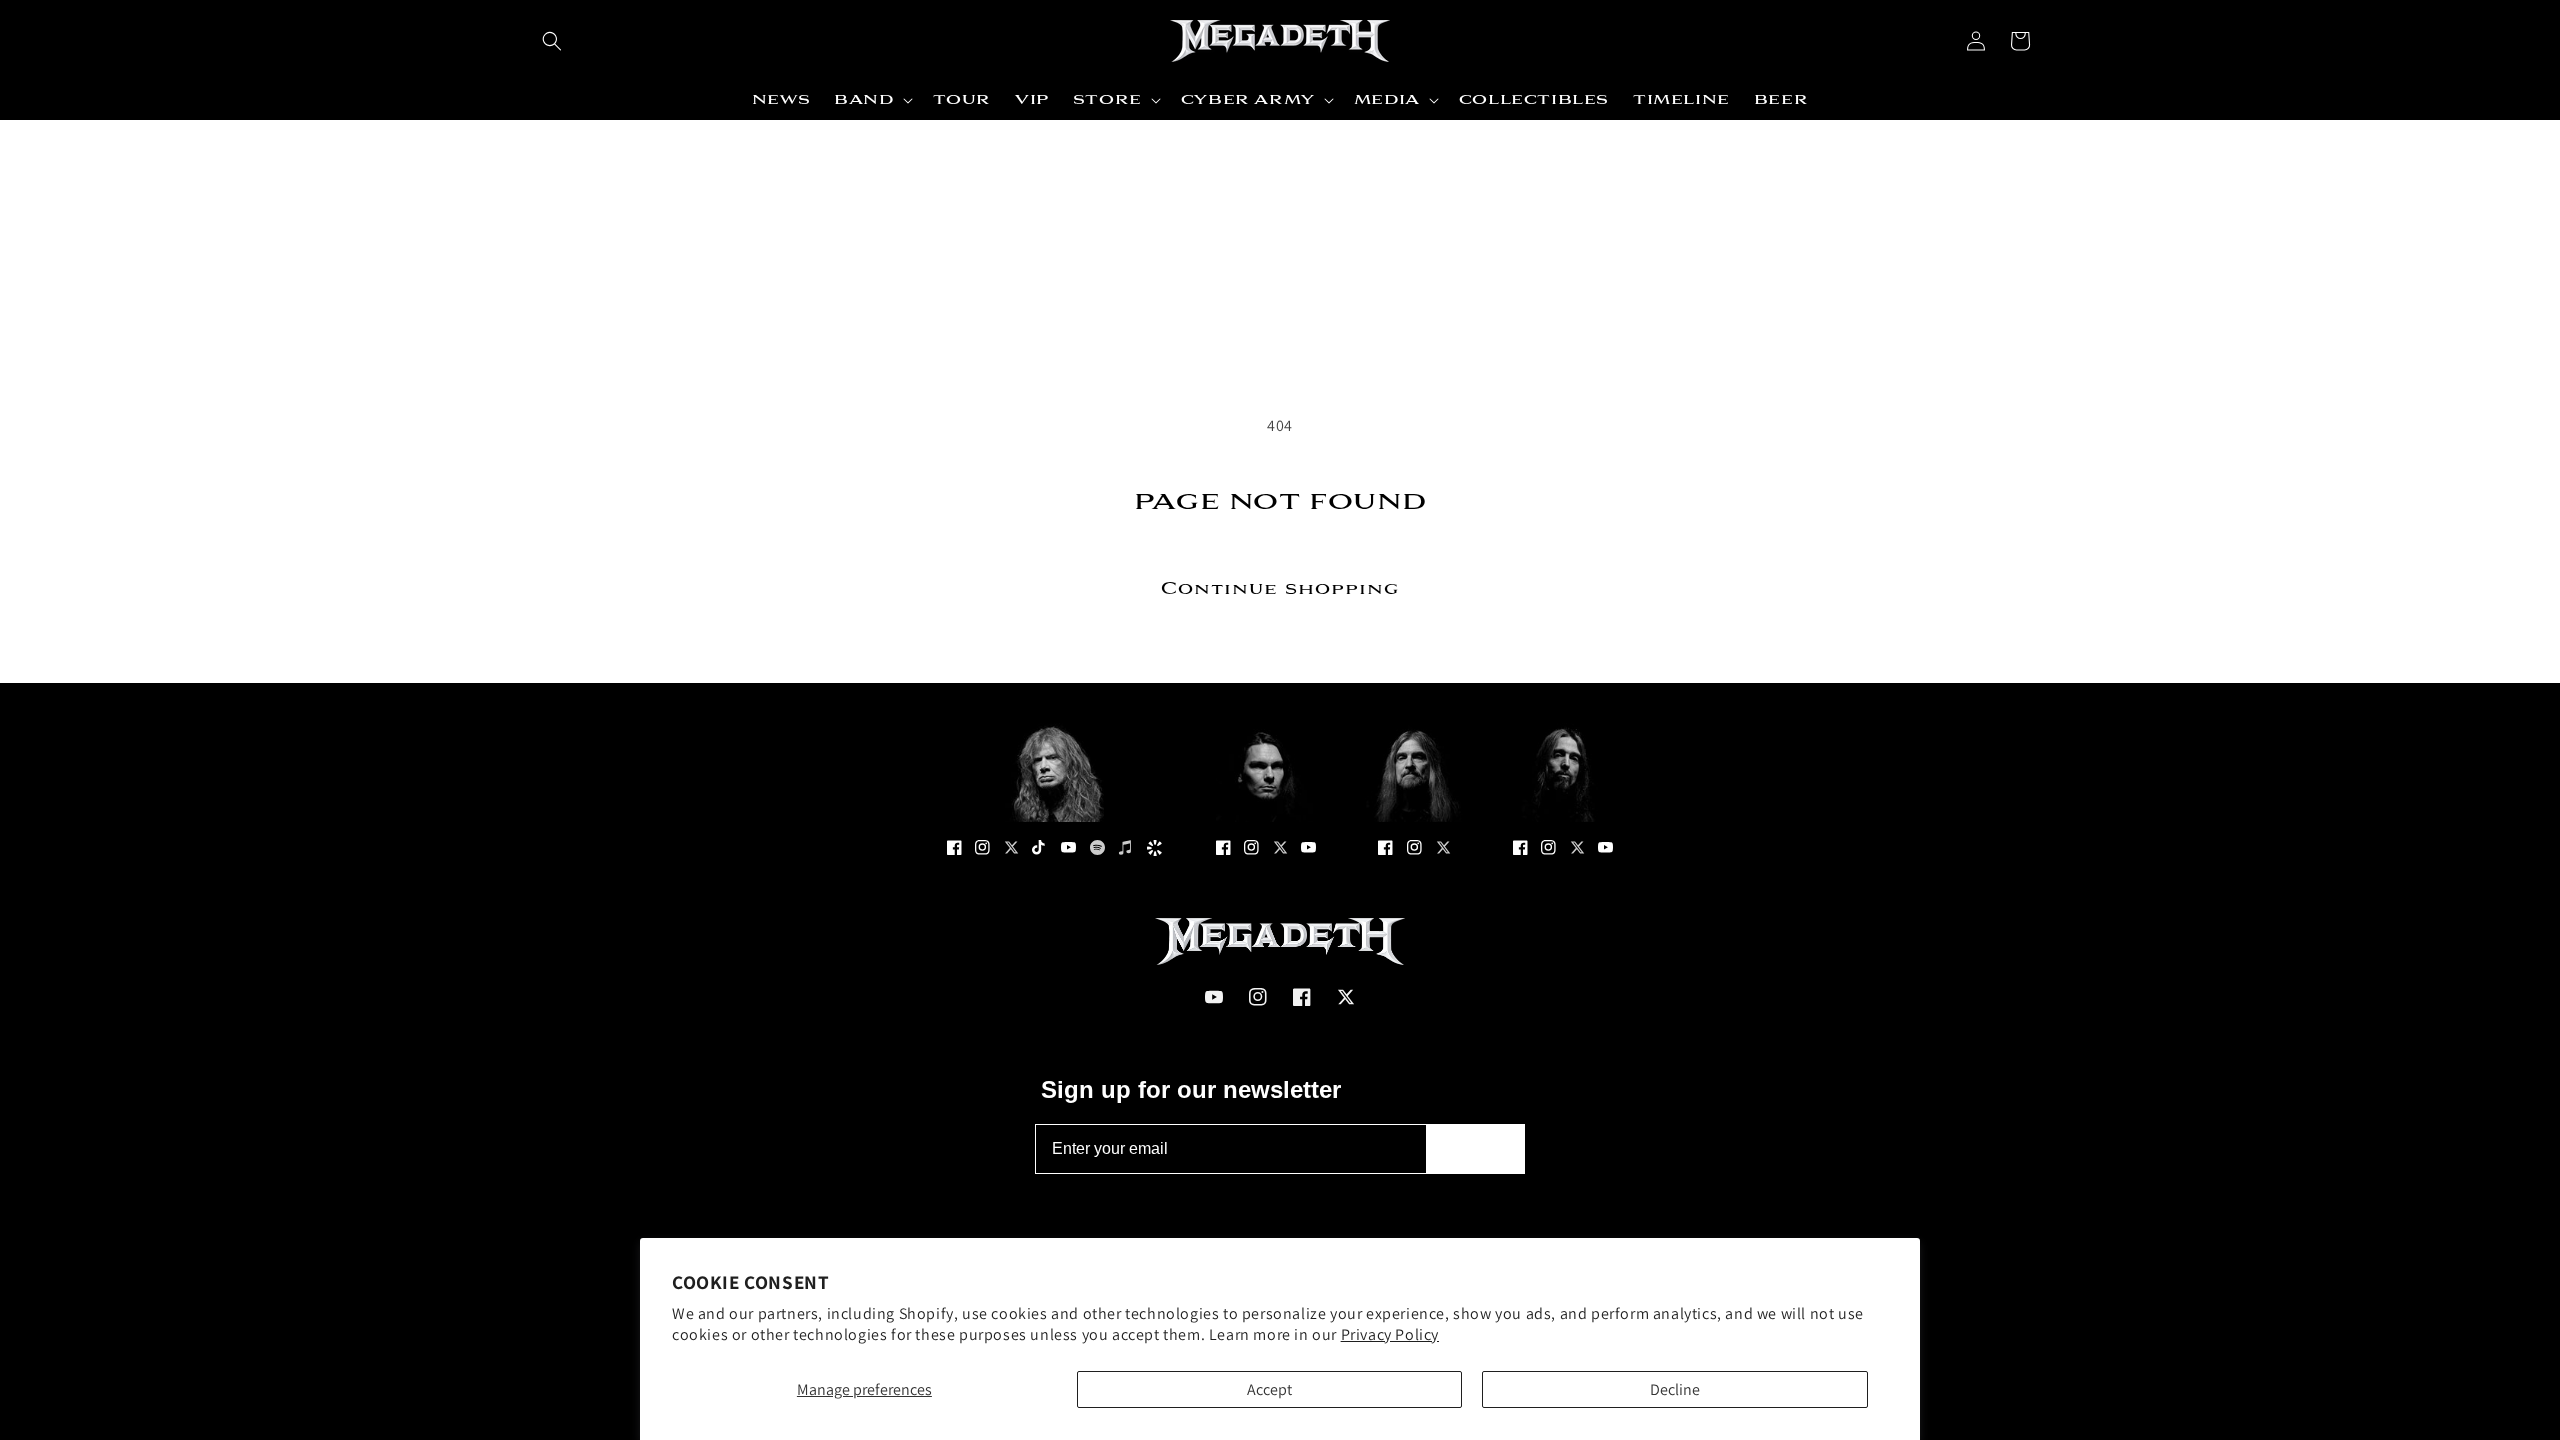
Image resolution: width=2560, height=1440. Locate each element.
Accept (1269, 1389)
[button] (552, 41)
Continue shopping (1280, 589)
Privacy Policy (1390, 1334)
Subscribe (1476, 1148)
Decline (1675, 1389)
